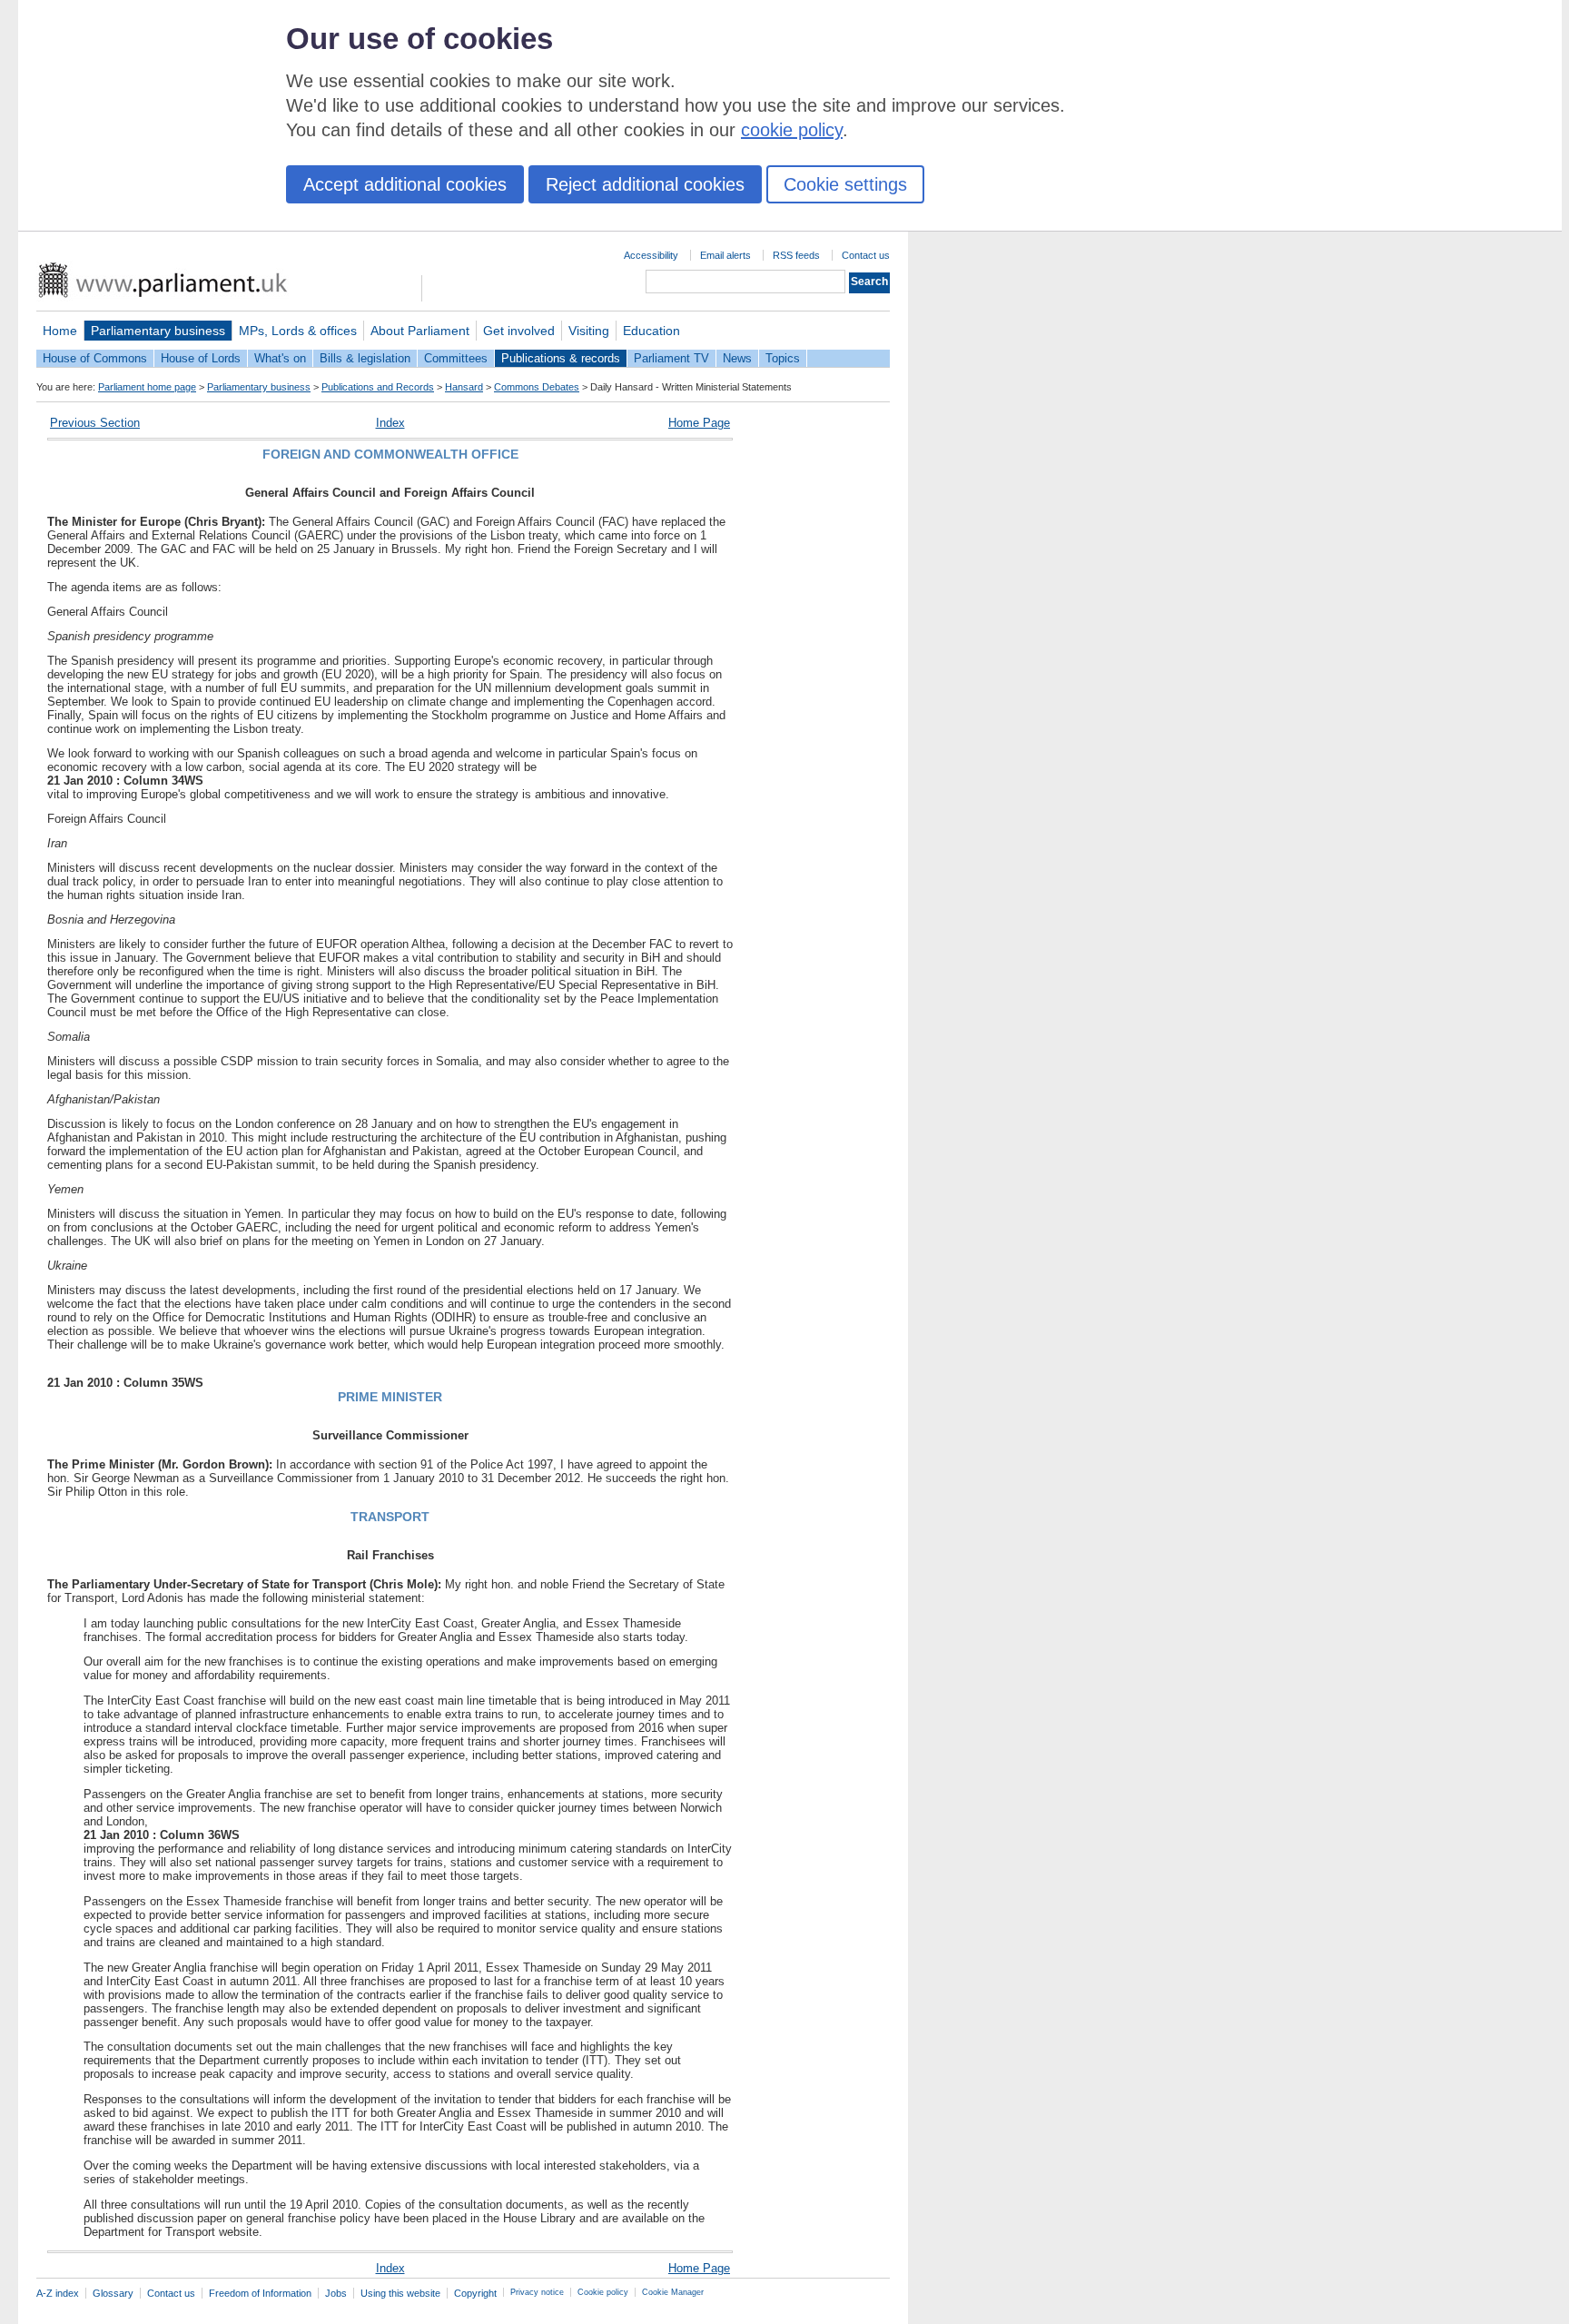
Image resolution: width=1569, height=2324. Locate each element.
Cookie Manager (673, 2292)
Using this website (400, 2293)
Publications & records (561, 358)
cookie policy (792, 130)
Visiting (589, 331)
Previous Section (95, 423)
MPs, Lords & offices (298, 331)
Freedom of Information (260, 2293)
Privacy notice (537, 2292)
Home (60, 331)
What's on (280, 358)
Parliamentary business (158, 331)
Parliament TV (671, 358)
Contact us (866, 255)
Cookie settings (845, 184)
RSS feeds (796, 255)
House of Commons (95, 358)
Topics (783, 358)
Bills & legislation (365, 358)
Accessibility (651, 255)
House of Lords (201, 358)
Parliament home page (147, 387)
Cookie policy (603, 2292)
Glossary (113, 2293)
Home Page (699, 423)
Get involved (519, 331)
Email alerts (725, 255)
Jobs (336, 2293)
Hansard (464, 387)
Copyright (475, 2293)
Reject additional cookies (645, 184)
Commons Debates (537, 387)
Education (651, 331)
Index (390, 423)
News (737, 358)
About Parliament (420, 331)
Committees (456, 358)
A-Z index (58, 2293)
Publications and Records (378, 387)
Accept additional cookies (405, 184)
